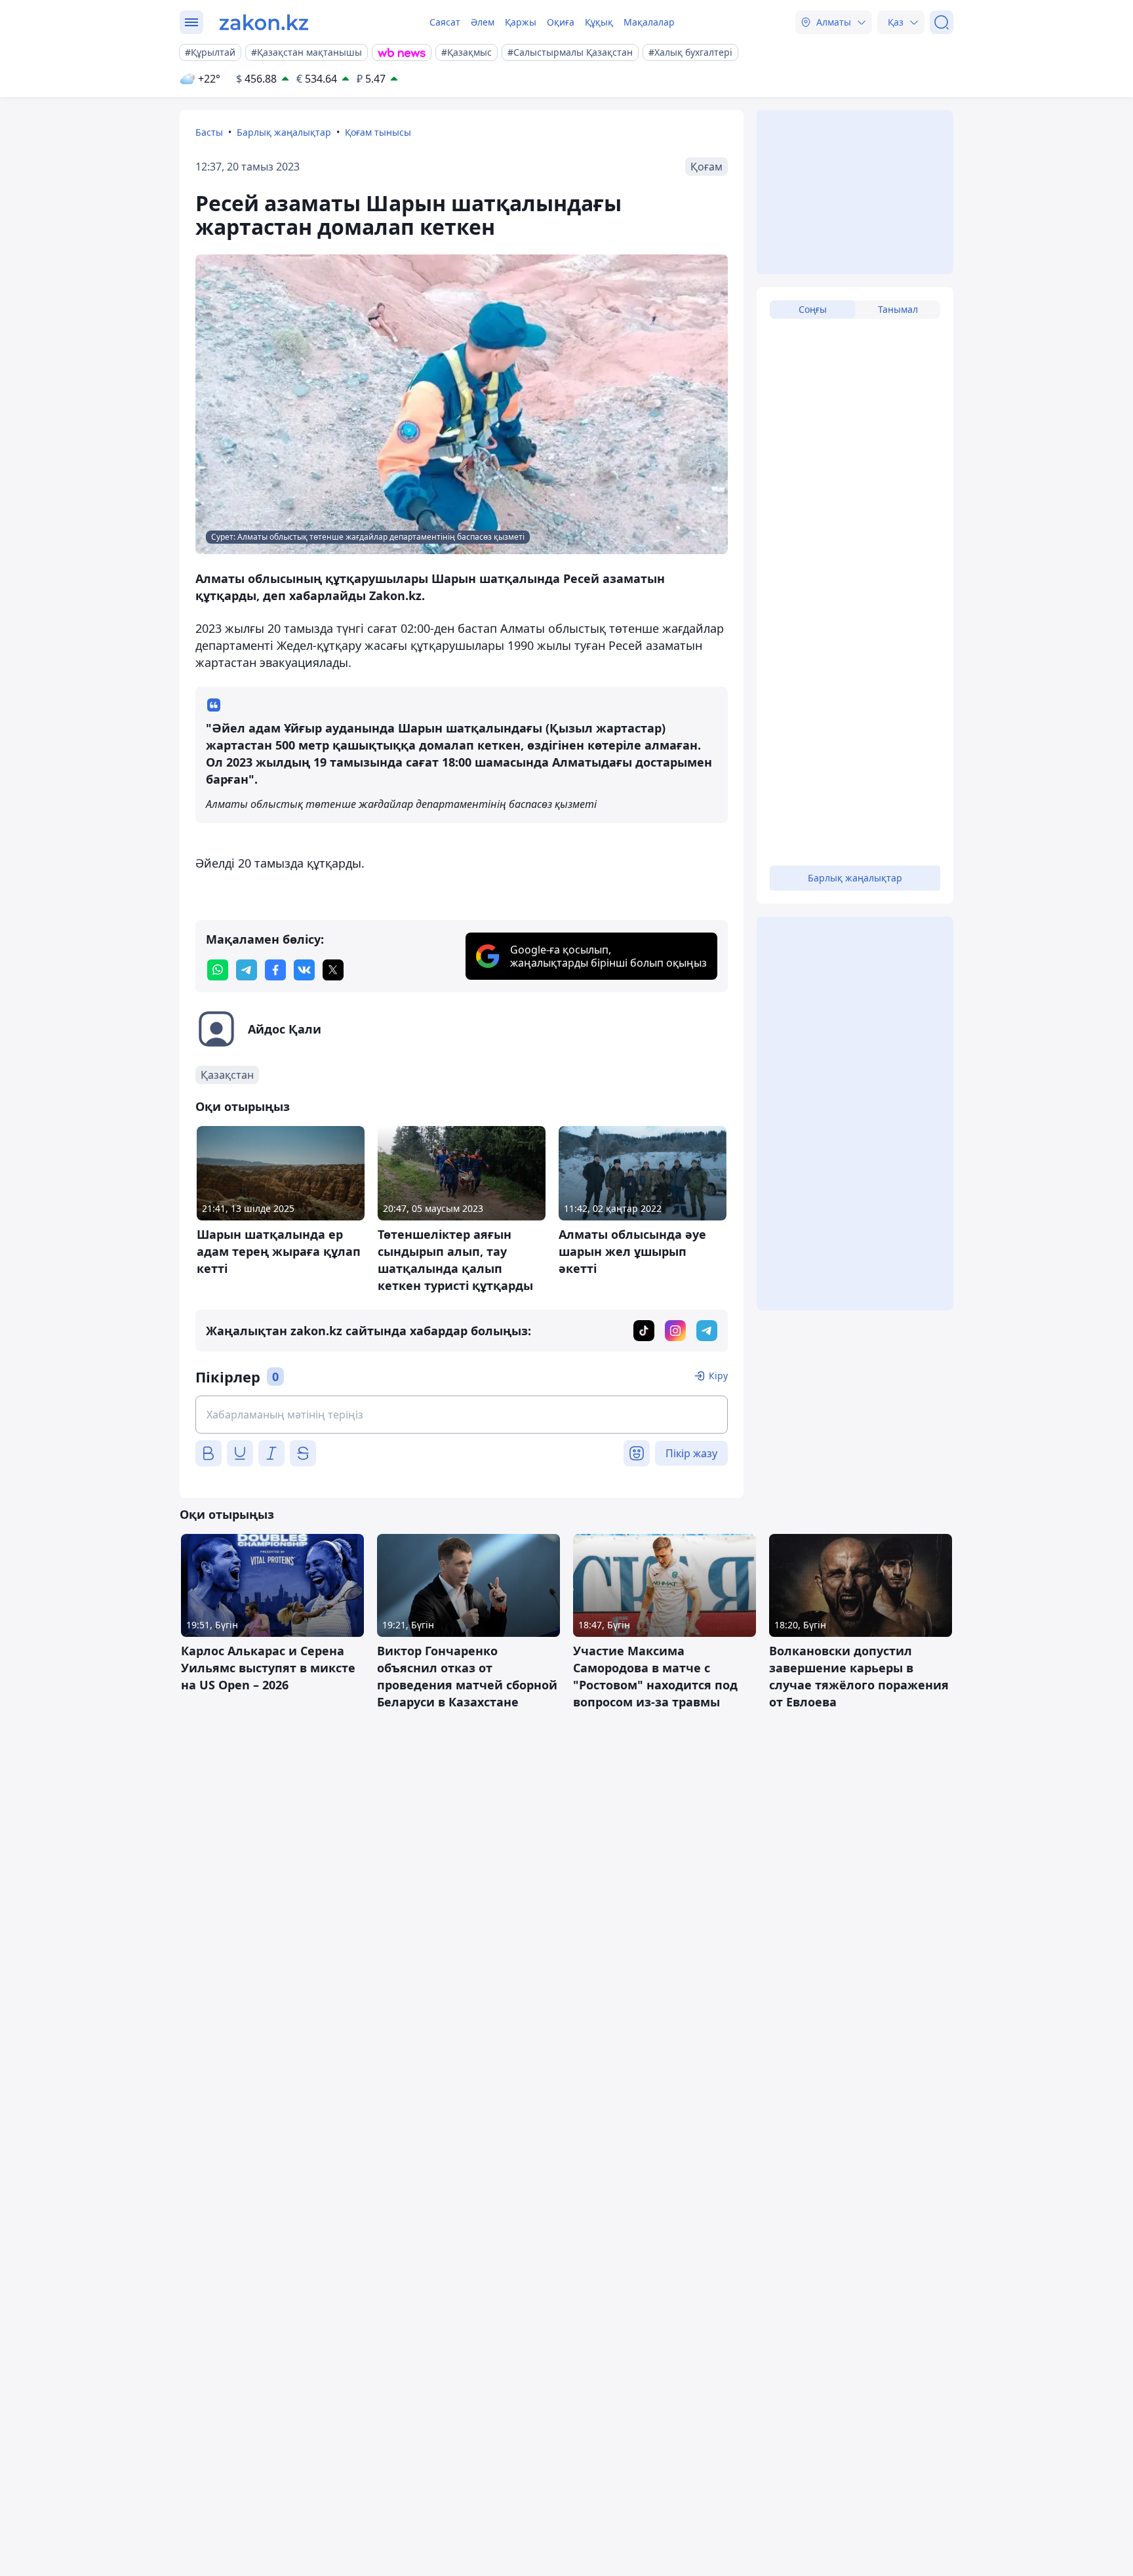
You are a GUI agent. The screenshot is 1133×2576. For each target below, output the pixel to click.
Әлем (483, 22)
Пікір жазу (691, 1453)
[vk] (304, 970)
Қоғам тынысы (378, 132)
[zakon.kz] (264, 22)
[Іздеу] (942, 22)
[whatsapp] (218, 970)
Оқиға (561, 22)
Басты (209, 132)
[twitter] (333, 970)
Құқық (599, 22)
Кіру (718, 1376)
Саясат (445, 22)
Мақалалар (649, 22)
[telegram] (247, 970)
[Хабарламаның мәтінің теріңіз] (462, 1415)
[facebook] (275, 970)
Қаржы (521, 22)
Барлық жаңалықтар (284, 132)
